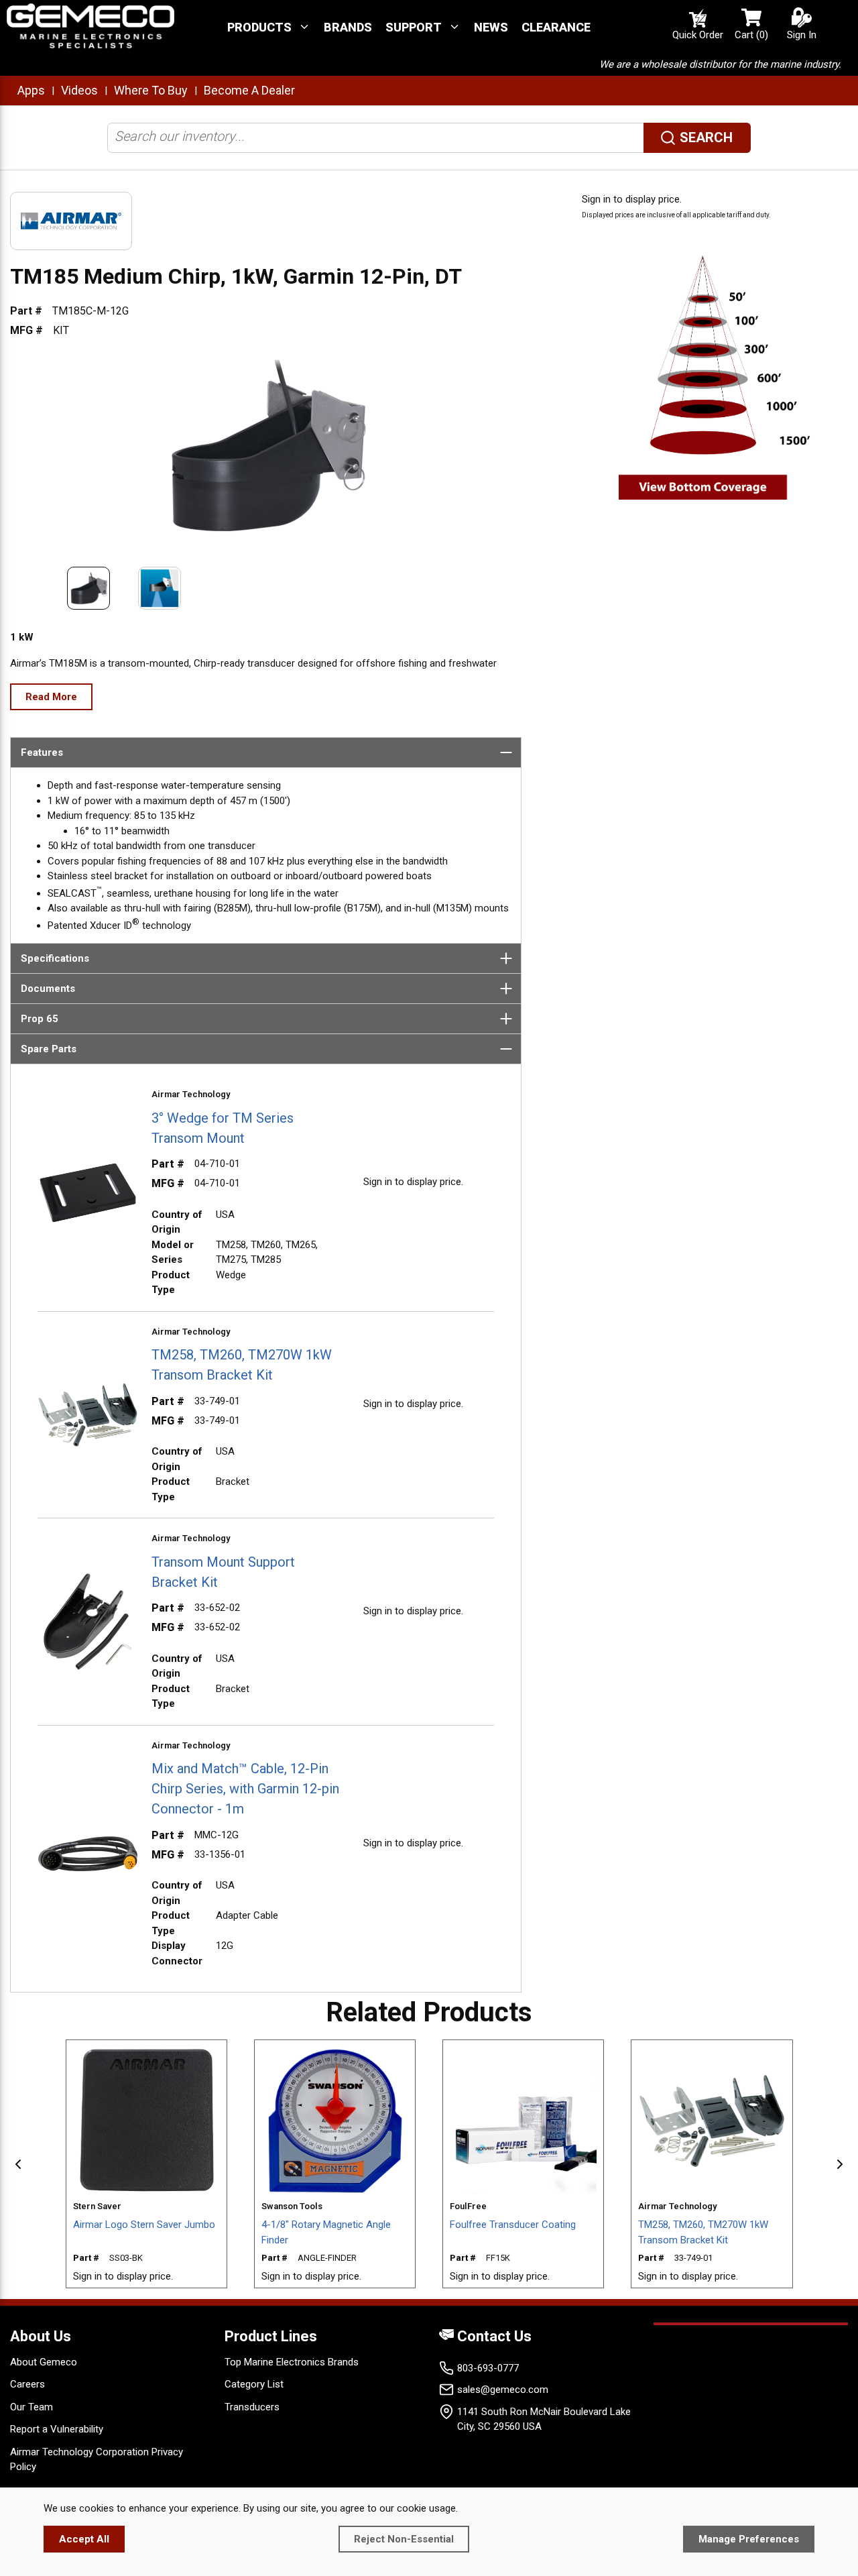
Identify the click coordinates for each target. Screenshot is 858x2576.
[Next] (840, 2164)
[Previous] (18, 2164)
